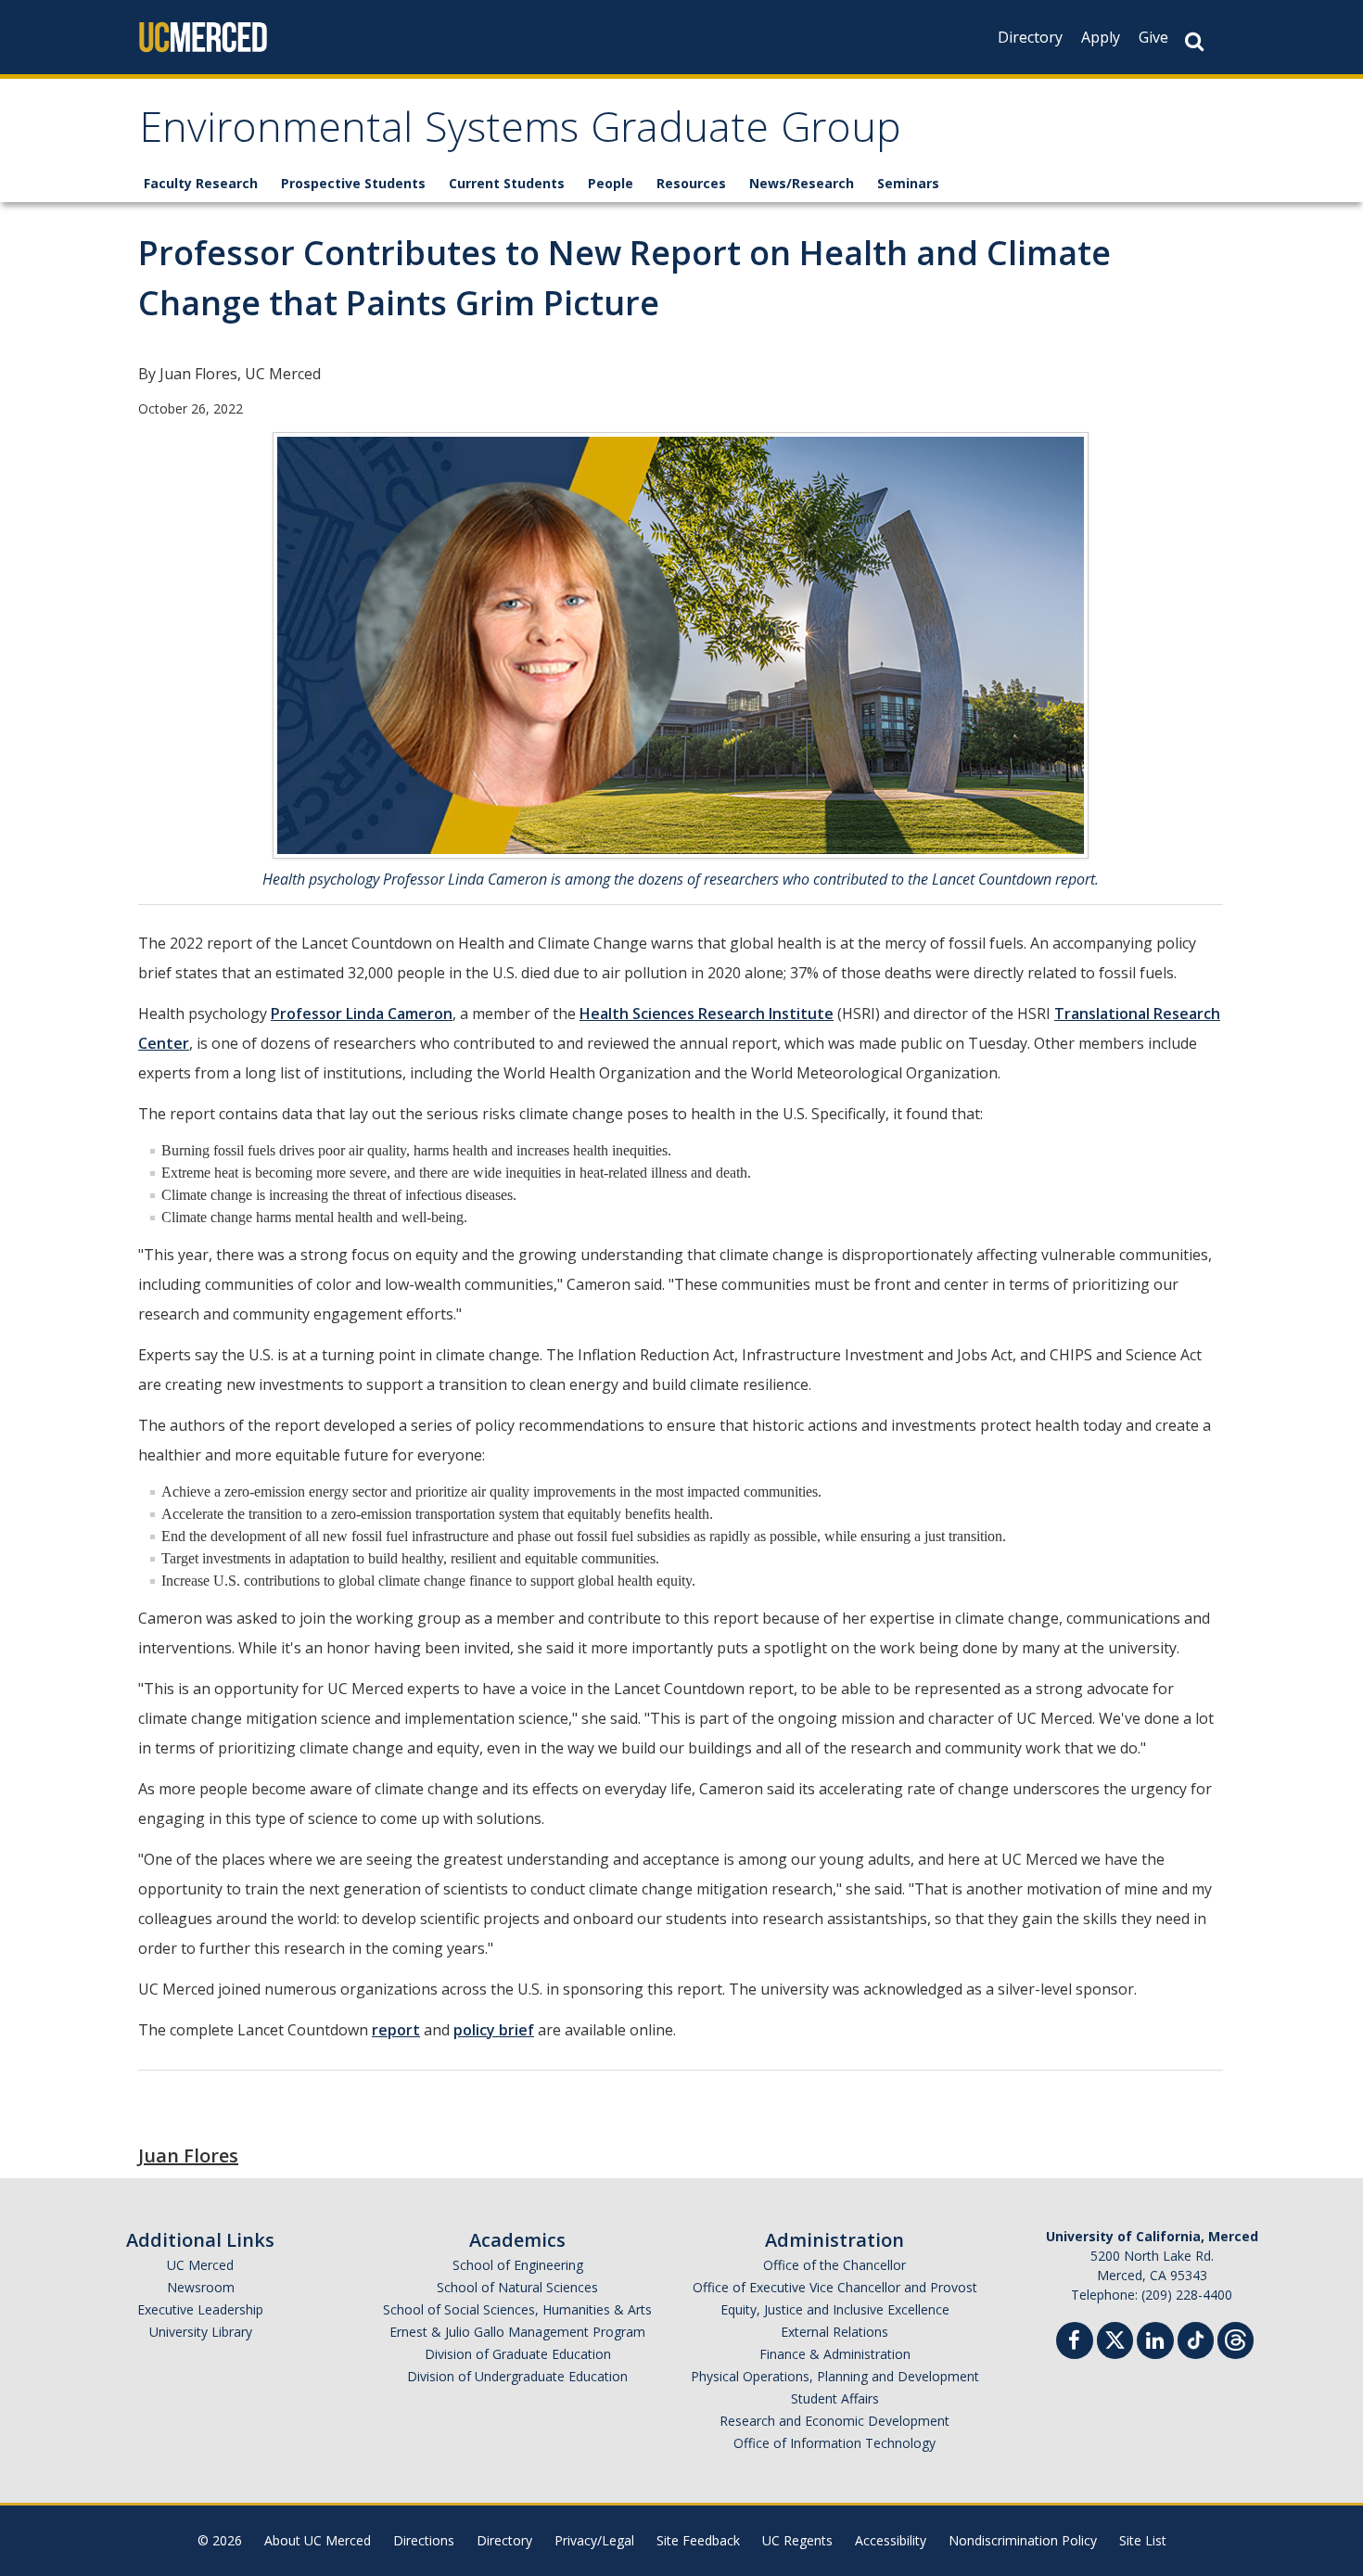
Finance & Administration (835, 2354)
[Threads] (1236, 2338)
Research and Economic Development (834, 2421)
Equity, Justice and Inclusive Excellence (835, 2309)
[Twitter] (1115, 2338)
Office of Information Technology (834, 2443)
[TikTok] (1196, 2338)
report (396, 2030)
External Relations (834, 2332)
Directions (424, 2540)
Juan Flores (188, 2155)
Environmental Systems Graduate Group (520, 133)
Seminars (908, 183)
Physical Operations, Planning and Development (835, 2376)
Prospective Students (353, 183)
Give (1153, 37)
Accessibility (891, 2540)
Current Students (507, 183)
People (611, 183)
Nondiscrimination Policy (1023, 2540)
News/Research (802, 183)
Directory (1030, 37)
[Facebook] (1075, 2343)
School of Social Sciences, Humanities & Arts (517, 2309)
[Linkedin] (1155, 2343)
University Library (201, 2332)
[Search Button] (1194, 41)
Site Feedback (698, 2540)
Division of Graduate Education (518, 2354)
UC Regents (797, 2540)
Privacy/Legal (594, 2540)
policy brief (494, 2030)
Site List (1143, 2540)
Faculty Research (201, 183)
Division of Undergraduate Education (517, 2376)
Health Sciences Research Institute (707, 1014)
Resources (691, 183)
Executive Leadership (200, 2309)
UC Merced (200, 2265)
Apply (1101, 37)
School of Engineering (518, 2265)
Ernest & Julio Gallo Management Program (517, 2332)
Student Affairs (835, 2398)
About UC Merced (318, 2540)
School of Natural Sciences (517, 2287)
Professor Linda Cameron (362, 1014)
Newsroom (201, 2287)
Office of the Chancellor (834, 2265)
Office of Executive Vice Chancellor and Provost (835, 2287)
